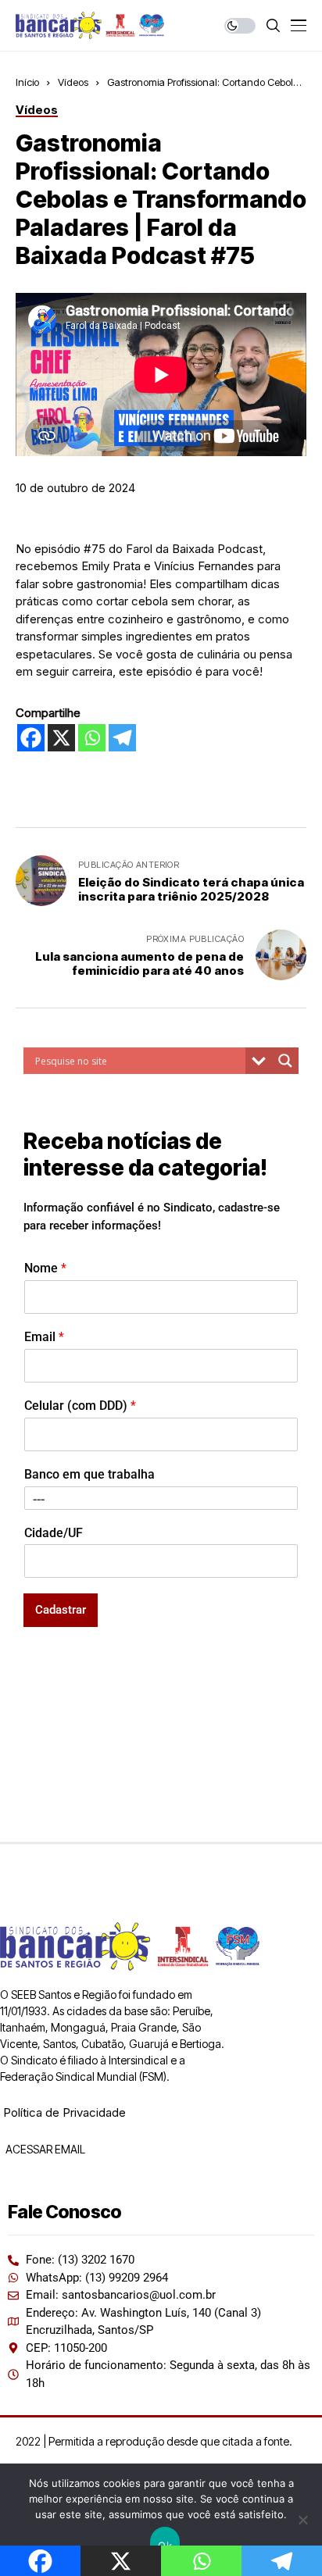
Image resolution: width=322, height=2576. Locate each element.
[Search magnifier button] (285, 1061)
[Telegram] (122, 738)
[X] (61, 738)
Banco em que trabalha (89, 1474)
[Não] (302, 2520)
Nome (45, 1268)
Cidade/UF (54, 1533)
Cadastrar (61, 1610)
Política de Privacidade (64, 2112)
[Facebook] (31, 738)
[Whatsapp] (92, 738)
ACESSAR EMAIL (44, 2149)
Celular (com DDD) (80, 1406)
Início (27, 82)
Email (44, 1337)
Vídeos (73, 82)
